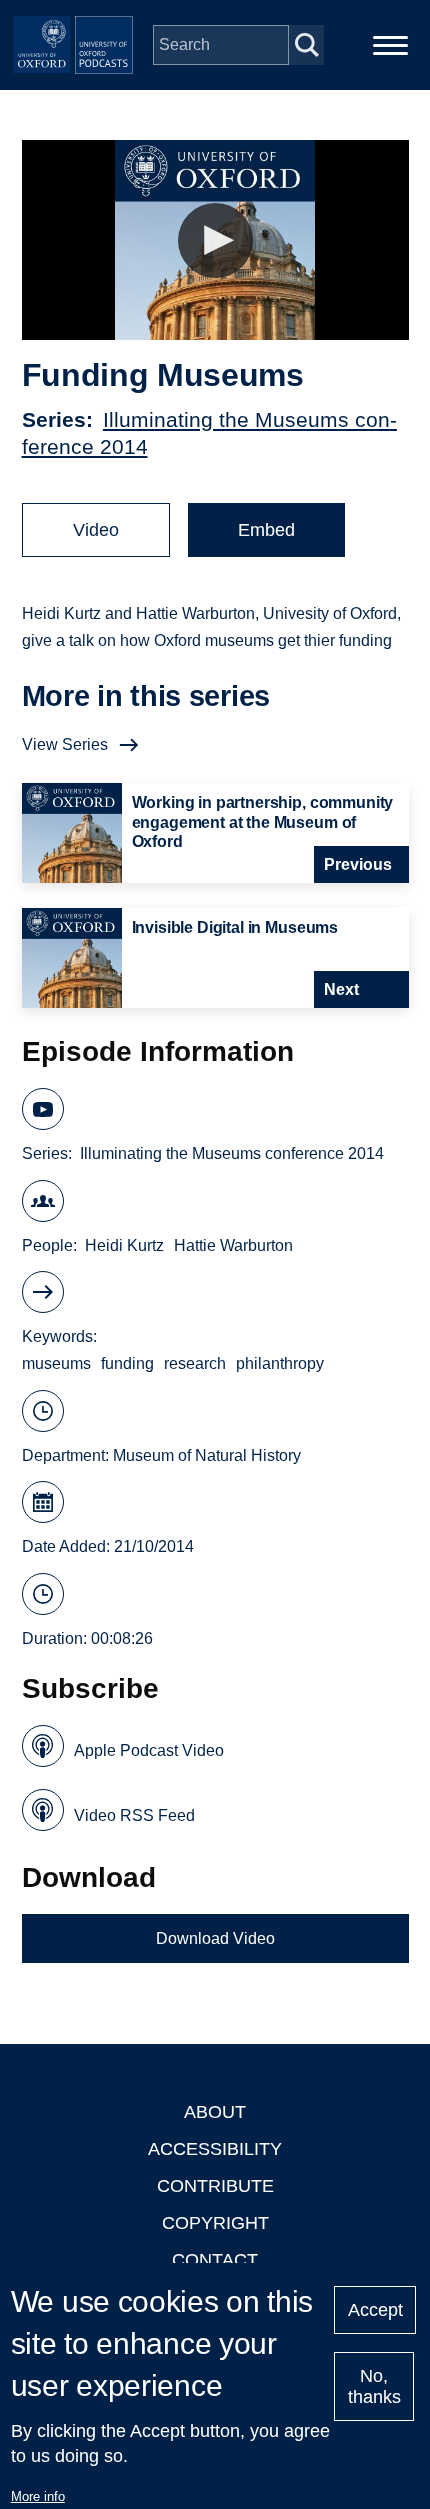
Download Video (215, 1938)
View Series (65, 744)
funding (127, 1363)
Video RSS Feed (134, 1815)
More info (38, 2496)
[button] (215, 240)
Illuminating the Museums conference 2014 (232, 1153)
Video (96, 530)
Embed (266, 530)
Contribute (215, 2186)
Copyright (215, 2223)
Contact (215, 2260)
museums (56, 1363)
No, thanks (374, 2386)
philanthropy (280, 1363)
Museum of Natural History (207, 1455)
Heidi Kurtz (124, 1245)
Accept (375, 2310)
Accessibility (215, 2149)
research (195, 1363)
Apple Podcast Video (149, 1750)
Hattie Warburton (233, 1245)
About (215, 2112)
